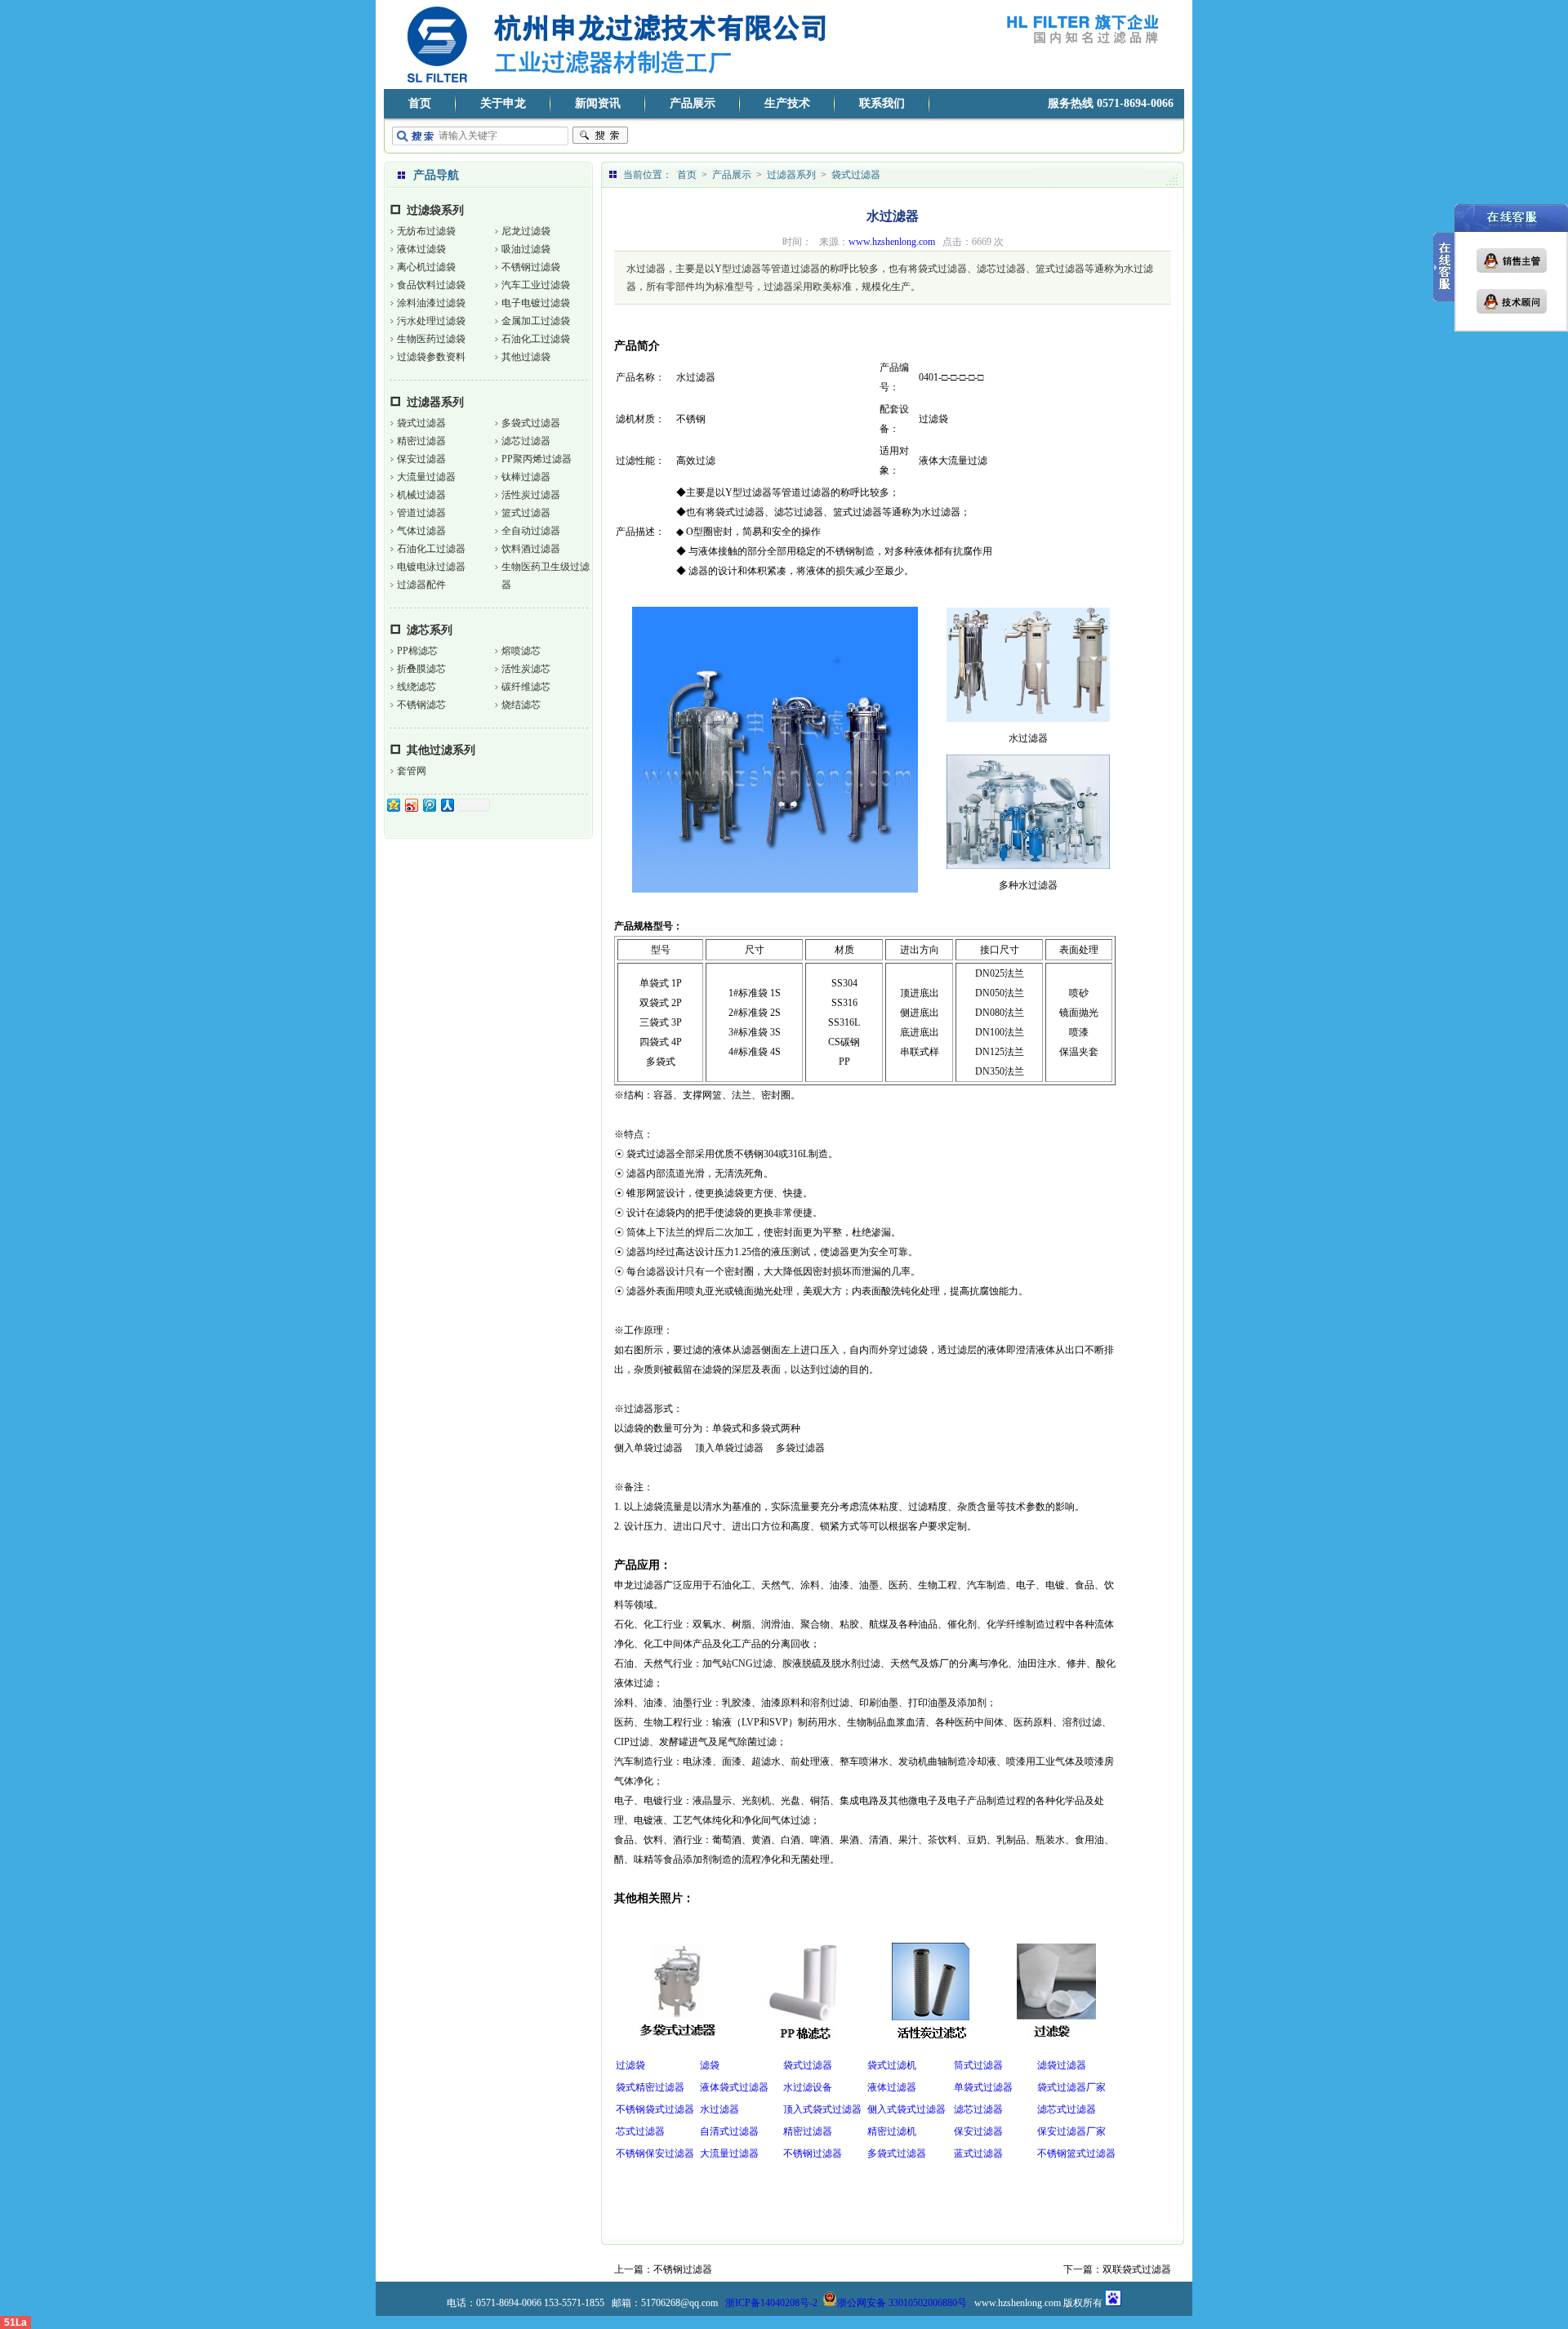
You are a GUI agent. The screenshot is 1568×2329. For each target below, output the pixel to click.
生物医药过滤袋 (431, 339)
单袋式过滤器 (983, 2087)
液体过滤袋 (421, 249)
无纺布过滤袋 (426, 231)
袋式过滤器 (421, 423)
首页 (420, 103)
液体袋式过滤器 (734, 2087)
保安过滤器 (421, 459)
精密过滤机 (892, 2131)
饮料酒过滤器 (531, 549)
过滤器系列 (435, 402)
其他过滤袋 (526, 357)
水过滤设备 (808, 2087)
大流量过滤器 (426, 477)
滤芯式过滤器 (1067, 2109)
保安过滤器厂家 (1071, 2131)
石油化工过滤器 (431, 549)
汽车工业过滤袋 (536, 285)
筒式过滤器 (978, 2065)
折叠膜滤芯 (421, 669)
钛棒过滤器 (526, 477)
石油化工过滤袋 (536, 339)
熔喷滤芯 (521, 651)
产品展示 (693, 103)
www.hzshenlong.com (892, 242)
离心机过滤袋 (426, 267)
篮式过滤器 (526, 513)
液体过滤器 (892, 2087)
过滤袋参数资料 (431, 357)
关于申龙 (503, 103)
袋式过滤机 (892, 2065)
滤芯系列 (430, 630)
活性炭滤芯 (526, 669)
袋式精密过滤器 (650, 2087)
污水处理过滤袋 (431, 321)
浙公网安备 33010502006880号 (902, 2303)
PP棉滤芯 (417, 651)
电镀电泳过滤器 (431, 567)
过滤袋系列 (435, 210)
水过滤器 (719, 2109)
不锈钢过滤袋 (531, 267)
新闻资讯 (598, 103)
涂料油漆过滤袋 (431, 303)
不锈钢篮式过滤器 (1076, 2153)
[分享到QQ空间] (393, 805)
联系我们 (882, 103)
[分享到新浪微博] (411, 805)
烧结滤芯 (521, 705)
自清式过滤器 (729, 2131)
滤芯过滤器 (526, 441)
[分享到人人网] (447, 805)
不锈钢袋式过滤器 (655, 2109)
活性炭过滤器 (531, 495)
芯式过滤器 (640, 2131)
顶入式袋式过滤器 (822, 2109)
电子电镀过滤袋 (536, 303)
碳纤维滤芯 (526, 687)
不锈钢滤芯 (421, 705)
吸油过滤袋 (526, 249)
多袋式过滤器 (531, 423)
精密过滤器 (421, 441)
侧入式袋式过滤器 (906, 2109)
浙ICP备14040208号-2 (771, 2303)
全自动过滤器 (531, 531)
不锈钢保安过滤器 (655, 2153)
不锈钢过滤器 (813, 2153)
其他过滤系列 (441, 750)
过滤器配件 (421, 585)
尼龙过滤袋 (526, 231)
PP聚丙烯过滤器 (537, 459)
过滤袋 (630, 2065)
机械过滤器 (421, 495)
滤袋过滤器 (1062, 2065)
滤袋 (710, 2065)
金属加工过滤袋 (536, 321)
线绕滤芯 (416, 687)
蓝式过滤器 (978, 2153)
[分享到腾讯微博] (429, 805)
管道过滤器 (421, 513)
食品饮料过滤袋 (431, 285)
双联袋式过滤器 (1137, 2269)
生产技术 (787, 103)
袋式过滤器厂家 (1071, 2087)
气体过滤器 (421, 531)
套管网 (412, 771)
